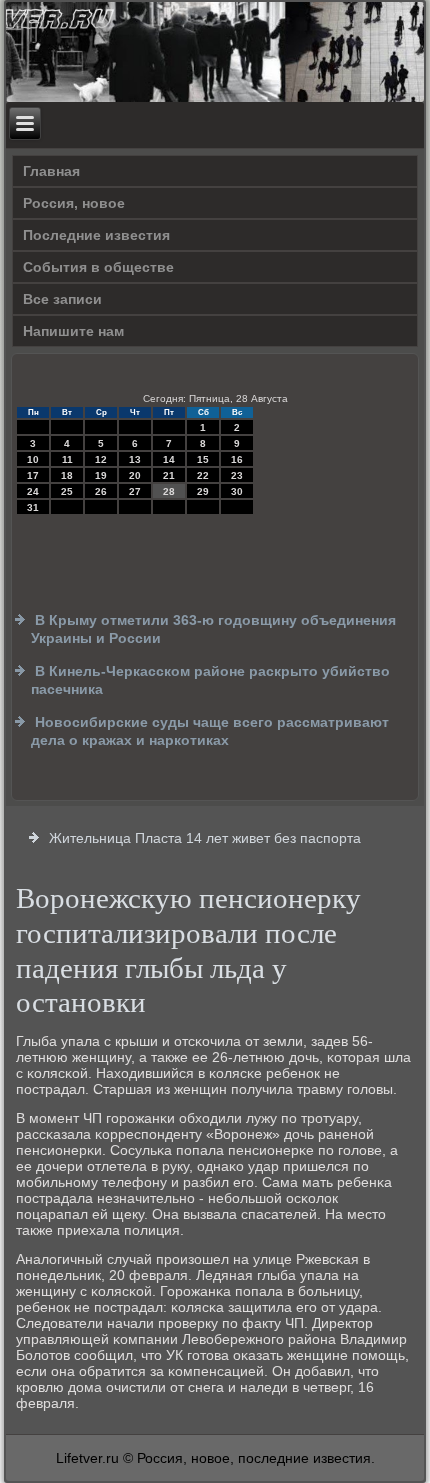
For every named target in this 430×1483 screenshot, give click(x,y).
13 (135, 459)
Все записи (62, 299)
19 (101, 475)
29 (203, 491)
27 (135, 491)
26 (101, 491)
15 (203, 459)
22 (203, 475)
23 (237, 475)
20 (135, 475)
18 (67, 475)
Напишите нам (73, 331)
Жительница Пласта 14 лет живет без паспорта (205, 838)
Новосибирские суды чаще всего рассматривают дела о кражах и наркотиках (210, 731)
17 (33, 475)
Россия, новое (74, 203)
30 (237, 491)
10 (33, 459)
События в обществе (98, 267)
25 (67, 491)
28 (169, 491)
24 (33, 491)
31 (33, 507)
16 (237, 459)
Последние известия (96, 235)
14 (169, 459)
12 (101, 459)
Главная (51, 171)
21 (169, 475)
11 (67, 459)
